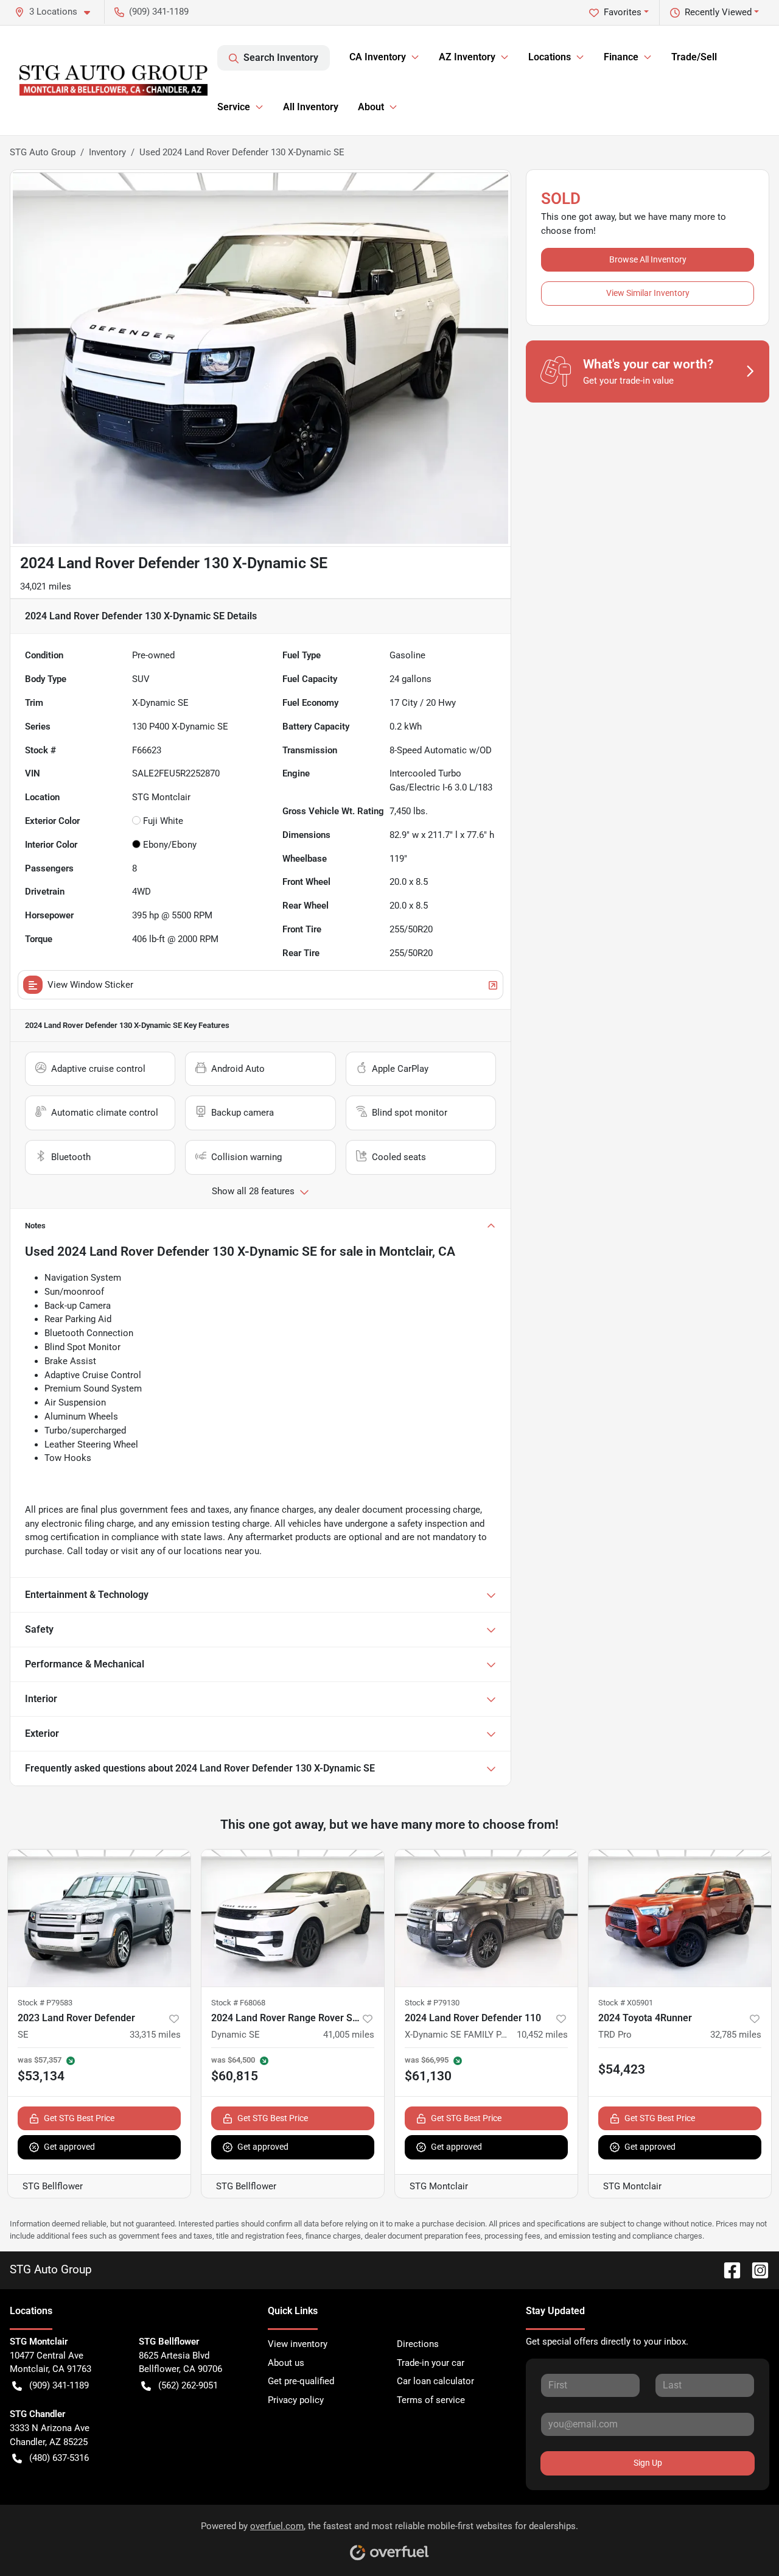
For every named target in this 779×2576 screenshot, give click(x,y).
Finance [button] (621, 57)
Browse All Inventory (648, 259)
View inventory (298, 2344)
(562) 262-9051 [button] (188, 2385)
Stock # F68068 (238, 2003)
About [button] (371, 107)
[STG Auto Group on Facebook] (727, 2269)
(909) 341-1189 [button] (159, 12)
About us (286, 2363)
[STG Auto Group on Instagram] (755, 2269)
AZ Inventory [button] (467, 57)
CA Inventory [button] (378, 57)
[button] (57, 12)
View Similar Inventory (648, 293)
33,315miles (155, 2035)
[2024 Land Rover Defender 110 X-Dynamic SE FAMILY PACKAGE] (486, 1918)
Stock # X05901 (626, 2003)
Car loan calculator (435, 2381)
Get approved (69, 2147)
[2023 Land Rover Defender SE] (99, 1918)
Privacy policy (296, 2400)
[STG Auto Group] (114, 80)
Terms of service (431, 2400)
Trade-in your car (431, 2363)
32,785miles (736, 2035)
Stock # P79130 (432, 2003)
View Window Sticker (90, 985)
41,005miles (349, 2035)
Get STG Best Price (79, 2118)
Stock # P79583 (45, 2003)
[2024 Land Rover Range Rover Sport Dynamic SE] (293, 1918)
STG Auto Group (43, 152)
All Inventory (311, 107)
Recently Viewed (718, 12)
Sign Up (648, 2463)
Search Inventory (281, 58)
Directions (418, 2344)
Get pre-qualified (301, 2381)
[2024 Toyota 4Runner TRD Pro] (680, 1918)
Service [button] (234, 107)
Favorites (623, 12)
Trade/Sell (694, 57)
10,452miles (542, 2035)
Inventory (107, 152)
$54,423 (622, 2069)
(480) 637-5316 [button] (59, 2458)
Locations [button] (550, 57)
